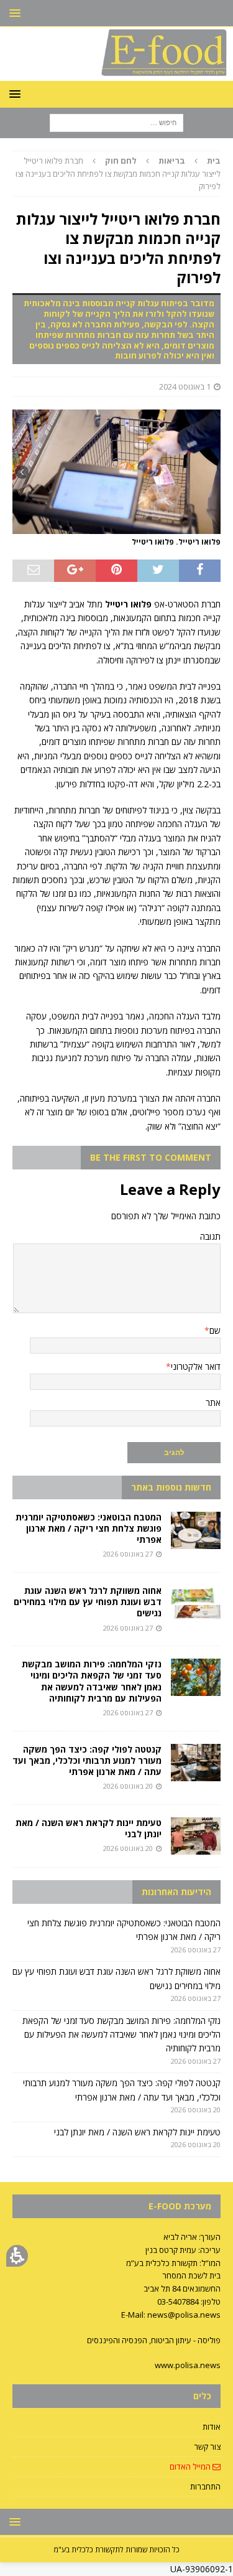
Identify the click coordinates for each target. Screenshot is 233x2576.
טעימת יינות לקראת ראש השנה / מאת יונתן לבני (89, 1828)
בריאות (172, 161)
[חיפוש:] (116, 122)
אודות (212, 2427)
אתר (213, 1403)
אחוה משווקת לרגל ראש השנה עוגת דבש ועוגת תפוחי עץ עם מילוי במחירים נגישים (88, 1602)
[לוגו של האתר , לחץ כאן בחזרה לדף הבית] (116, 73)
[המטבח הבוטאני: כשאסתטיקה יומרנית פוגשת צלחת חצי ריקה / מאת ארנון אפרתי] (196, 1530)
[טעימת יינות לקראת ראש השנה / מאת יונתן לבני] (196, 1836)
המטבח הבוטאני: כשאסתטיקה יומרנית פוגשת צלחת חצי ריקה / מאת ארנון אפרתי (89, 1528)
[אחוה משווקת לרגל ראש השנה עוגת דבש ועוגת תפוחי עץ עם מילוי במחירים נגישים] (196, 1604)
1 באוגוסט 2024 (185, 386)
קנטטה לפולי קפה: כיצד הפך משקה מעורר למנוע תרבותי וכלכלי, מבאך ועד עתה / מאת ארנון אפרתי (87, 1760)
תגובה (210, 1236)
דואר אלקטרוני (196, 1366)
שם (215, 1330)
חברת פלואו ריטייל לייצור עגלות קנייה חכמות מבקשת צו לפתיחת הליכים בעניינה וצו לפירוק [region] (118, 174)
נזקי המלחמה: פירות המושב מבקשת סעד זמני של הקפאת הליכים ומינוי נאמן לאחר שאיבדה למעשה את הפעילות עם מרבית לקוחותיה (92, 1681)
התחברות (205, 2486)
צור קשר (207, 2447)
